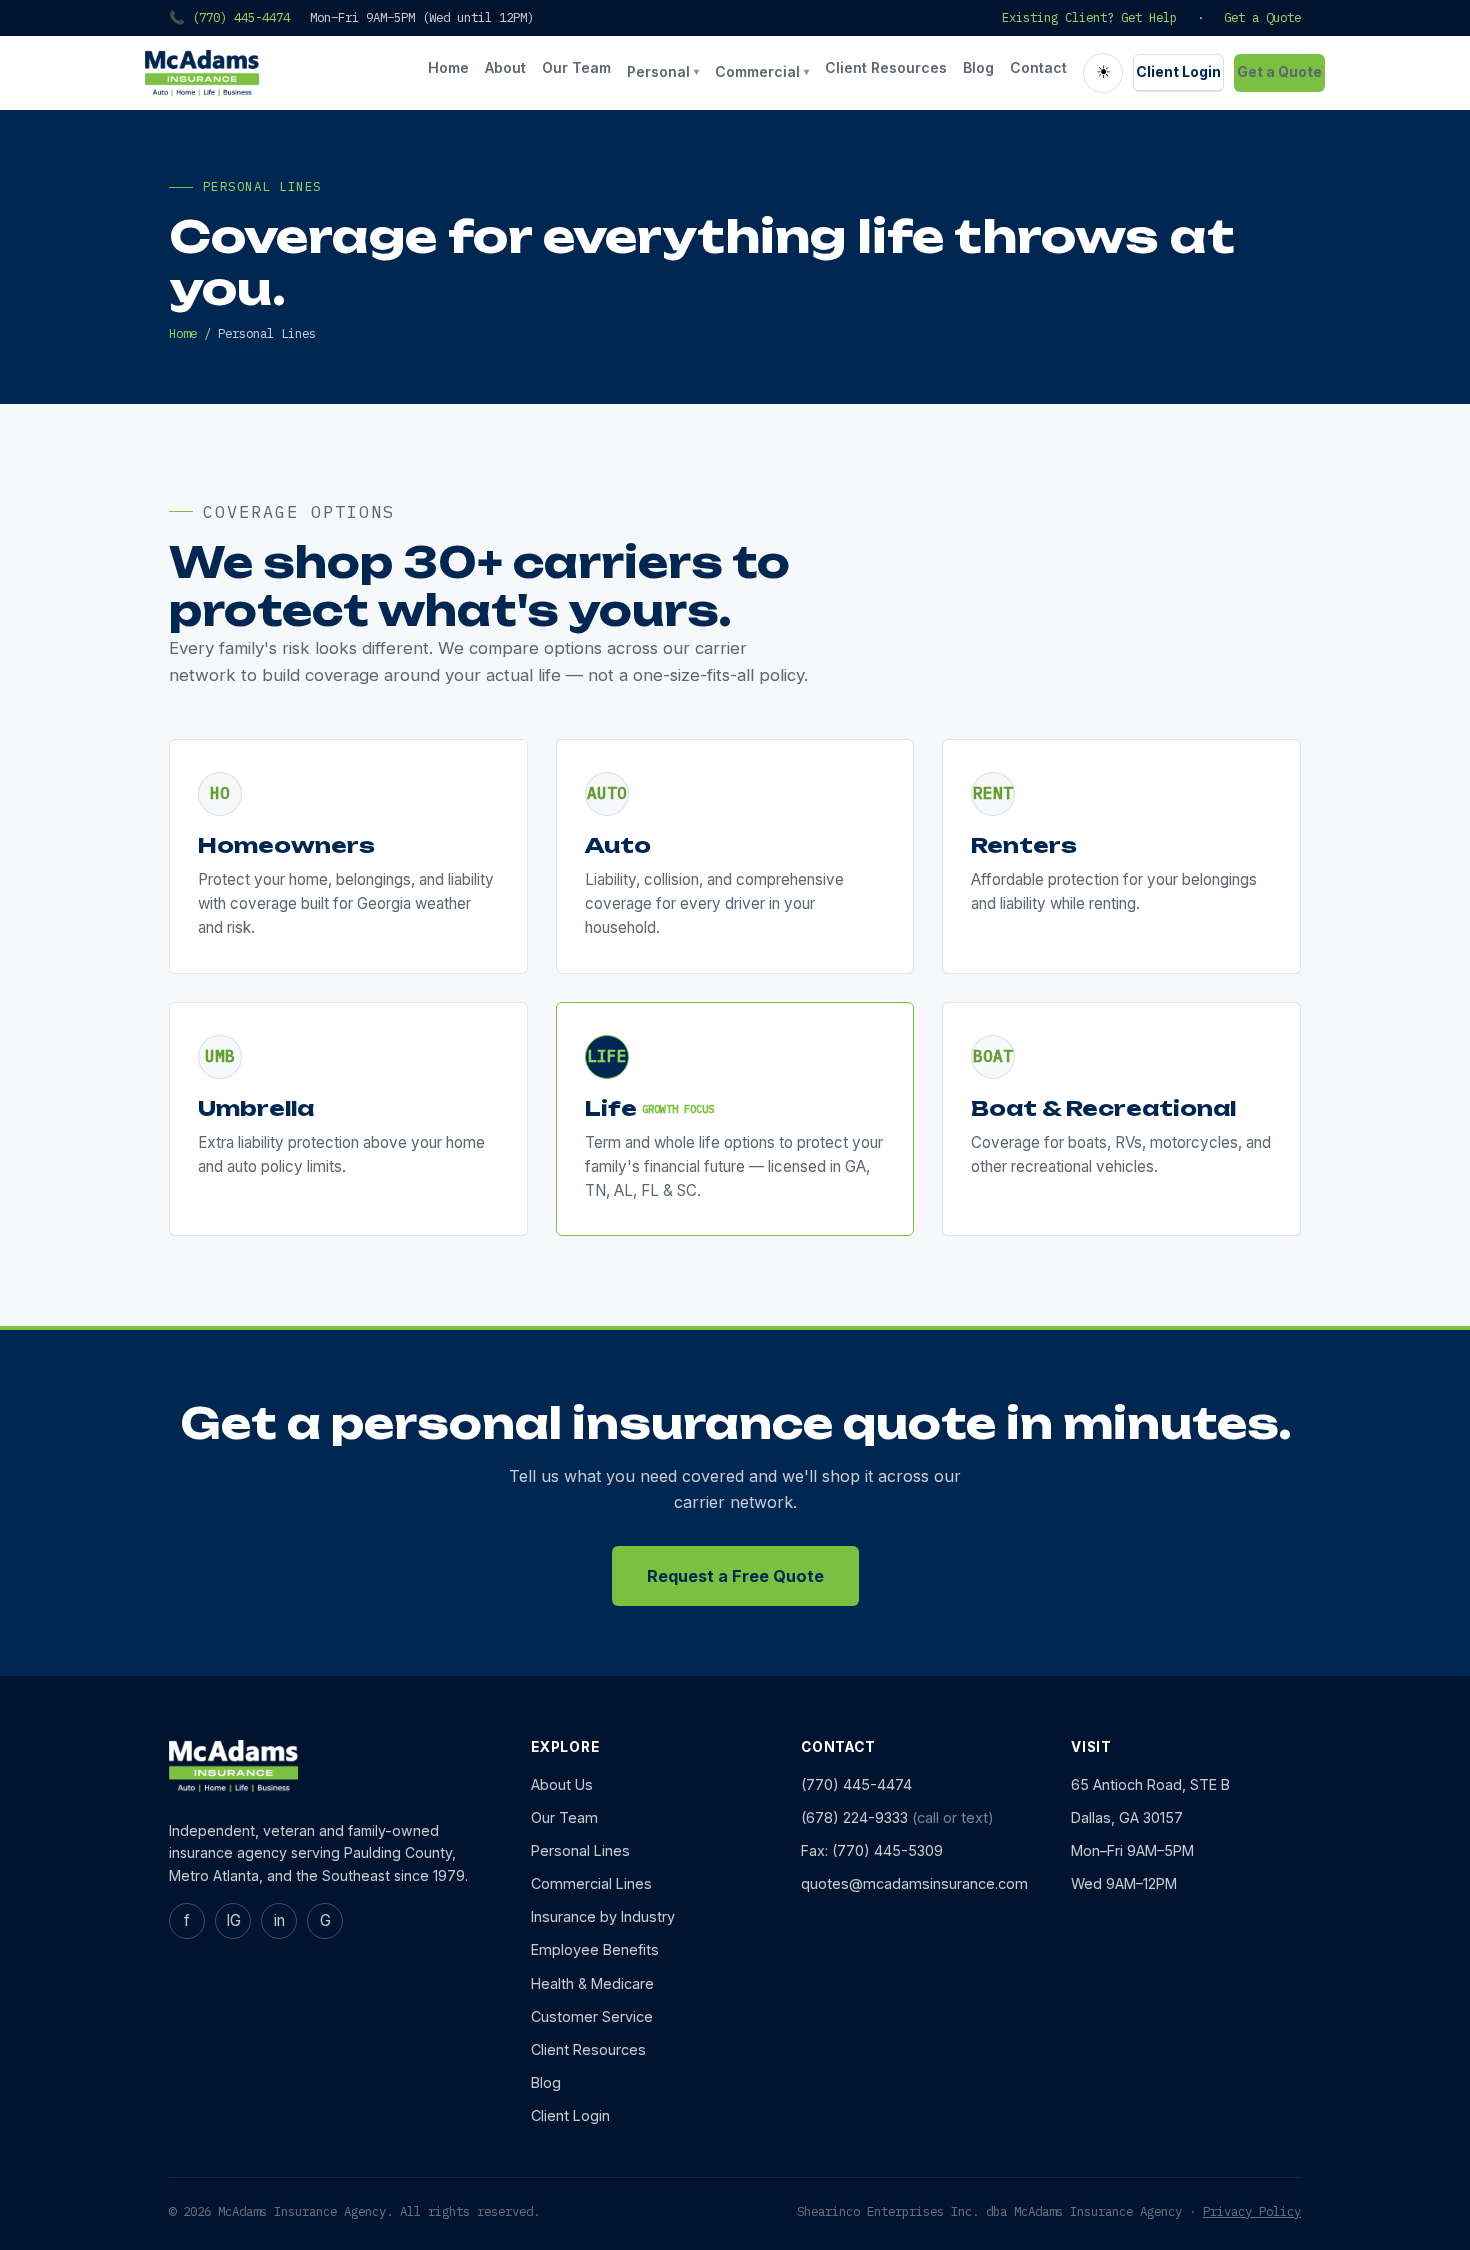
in (279, 1920)
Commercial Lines (591, 1883)
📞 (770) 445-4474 (229, 17)
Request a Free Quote (735, 1576)
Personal (663, 71)
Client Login (1178, 71)
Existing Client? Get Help (1089, 17)
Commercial (762, 71)
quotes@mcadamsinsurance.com (914, 1883)
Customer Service (592, 2016)
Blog (978, 67)
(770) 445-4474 (856, 1784)
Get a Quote (1262, 17)
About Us (562, 1784)
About (505, 67)
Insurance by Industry (603, 1916)
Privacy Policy (1252, 2211)
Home (448, 67)
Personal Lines (580, 1850)
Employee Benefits (595, 1949)
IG (233, 1920)
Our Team (576, 67)
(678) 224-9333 (854, 1817)
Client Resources (886, 67)
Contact (1038, 67)
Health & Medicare (592, 1983)
